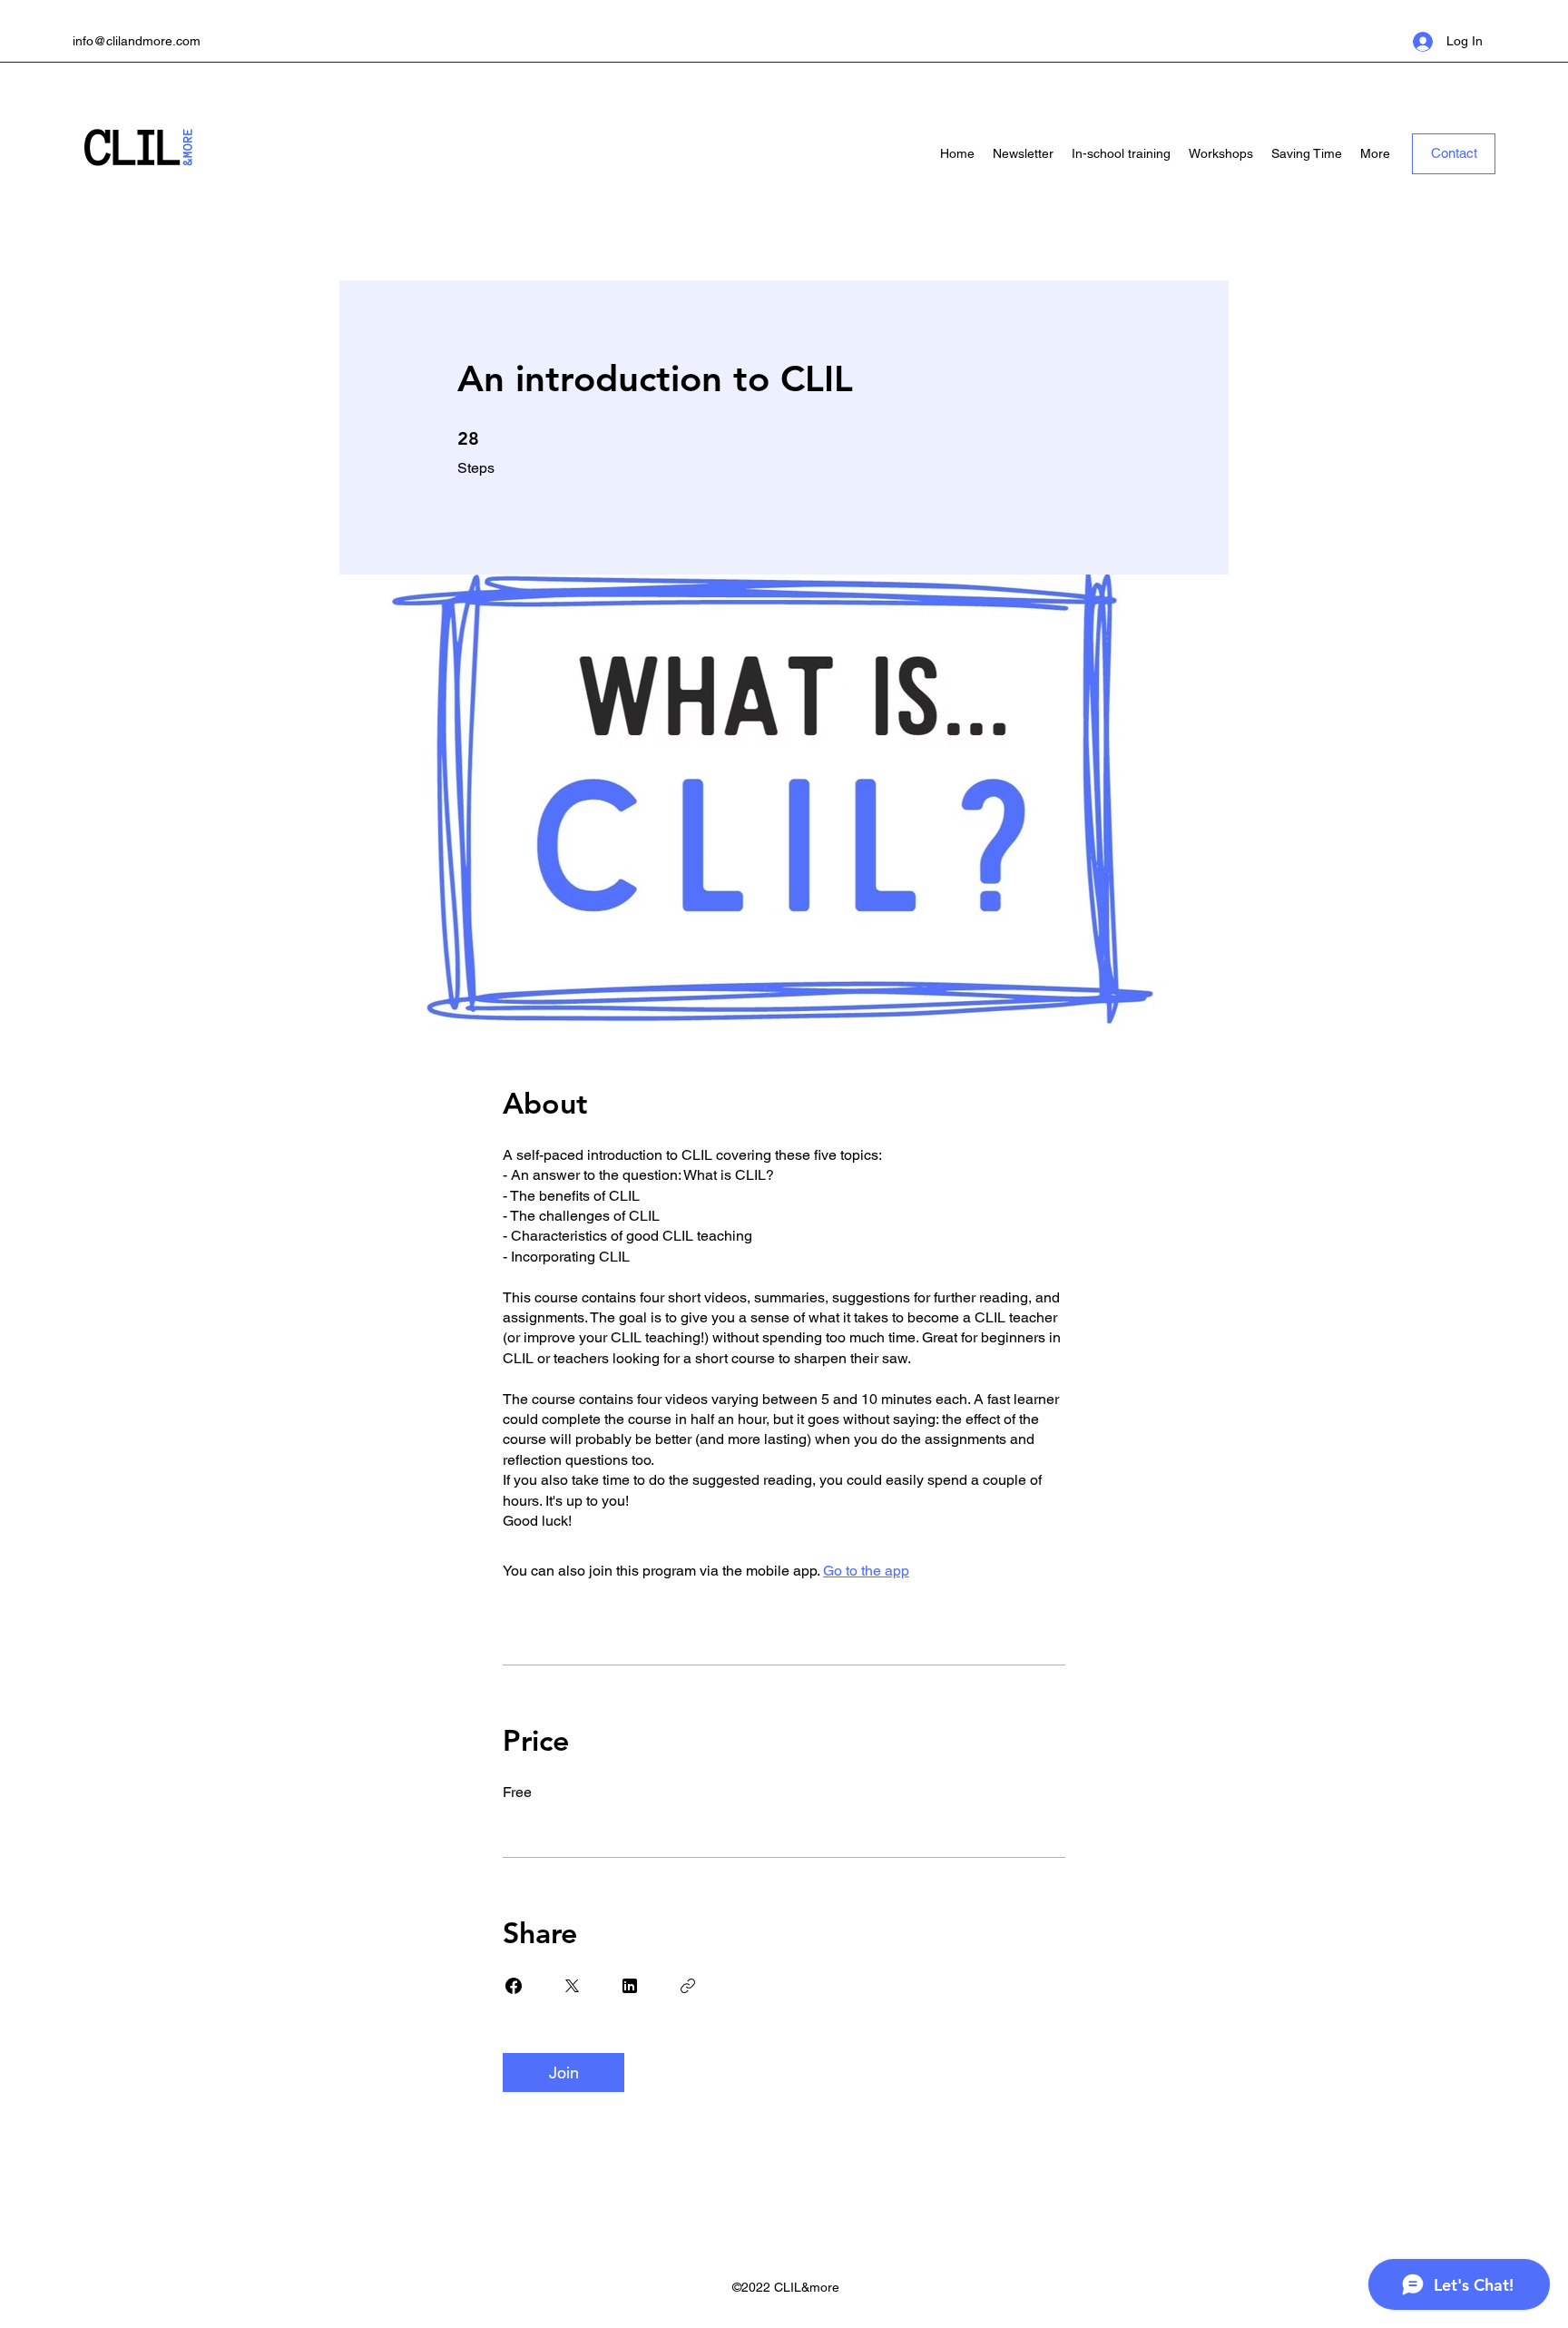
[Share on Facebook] (514, 1986)
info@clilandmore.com (137, 41)
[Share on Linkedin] (630, 1986)
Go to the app (866, 1571)
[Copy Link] (688, 1986)
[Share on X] (572, 1986)
